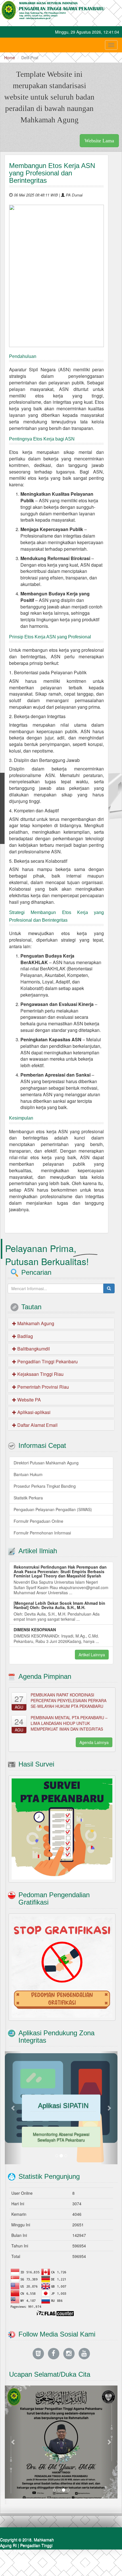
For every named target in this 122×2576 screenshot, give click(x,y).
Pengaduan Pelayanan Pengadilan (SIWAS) (53, 1509)
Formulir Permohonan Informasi (42, 1533)
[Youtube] (84, 2353)
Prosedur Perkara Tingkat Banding (45, 1486)
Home (10, 58)
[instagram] (69, 2353)
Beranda (55, 2567)
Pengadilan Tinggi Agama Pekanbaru (26, 2548)
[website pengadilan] (38, 2353)
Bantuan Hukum (28, 1474)
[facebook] (54, 2353)
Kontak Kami (82, 2567)
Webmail (110, 2567)
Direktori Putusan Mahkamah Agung (46, 1463)
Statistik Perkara (28, 1498)
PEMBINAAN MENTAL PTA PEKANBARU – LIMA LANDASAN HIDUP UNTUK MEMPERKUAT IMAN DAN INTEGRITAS (69, 1723)
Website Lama (99, 141)
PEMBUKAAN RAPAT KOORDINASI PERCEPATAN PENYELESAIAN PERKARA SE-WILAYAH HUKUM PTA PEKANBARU (69, 1700)
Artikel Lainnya (92, 1655)
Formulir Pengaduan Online (38, 1521)
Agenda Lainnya (94, 1742)
